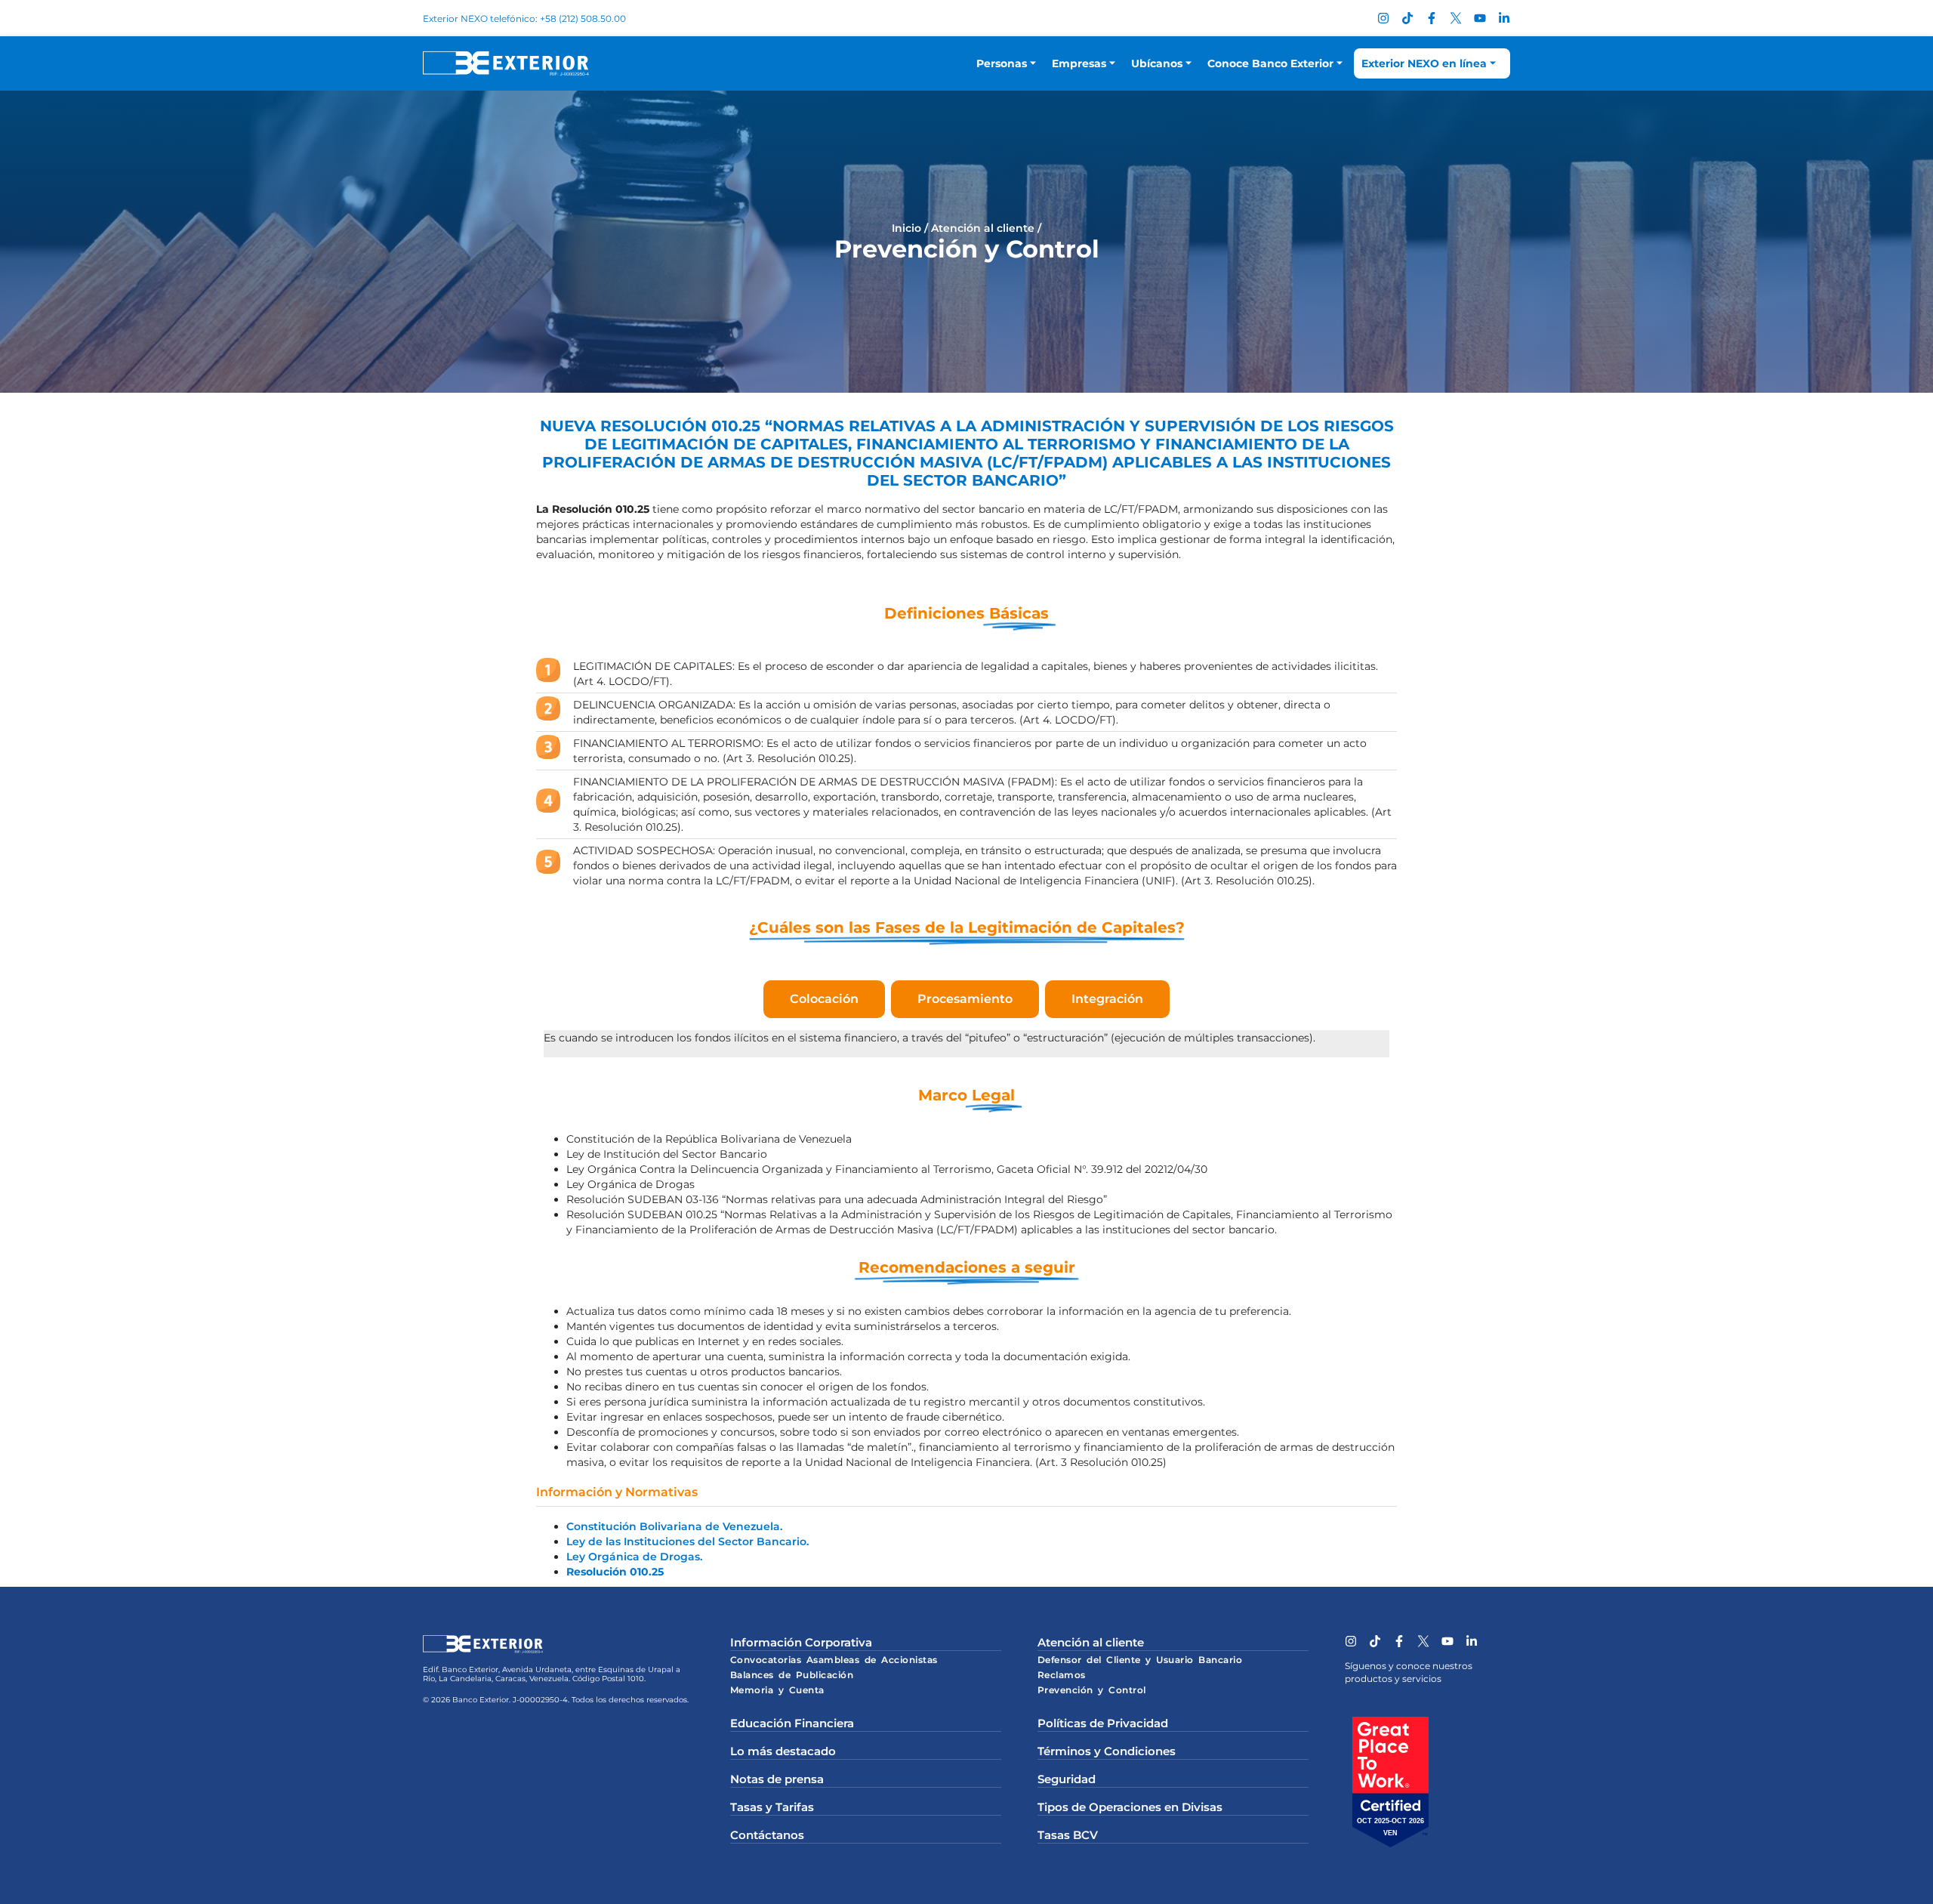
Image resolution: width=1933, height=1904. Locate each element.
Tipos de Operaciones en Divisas (1130, 1807)
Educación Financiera (792, 1723)
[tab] (824, 999)
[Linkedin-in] (1504, 18)
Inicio (906, 228)
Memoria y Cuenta (777, 1690)
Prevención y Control (1092, 1690)
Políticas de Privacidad (1103, 1723)
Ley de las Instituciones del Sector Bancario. (687, 1541)
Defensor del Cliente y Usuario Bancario (1140, 1660)
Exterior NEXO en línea (1424, 63)
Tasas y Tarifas (772, 1807)
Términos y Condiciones (1107, 1751)
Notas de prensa (777, 1779)
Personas (1002, 63)
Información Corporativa (801, 1642)
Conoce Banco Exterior (1270, 63)
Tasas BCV (1068, 1835)
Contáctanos (767, 1835)
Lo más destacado (783, 1751)
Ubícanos (1157, 63)
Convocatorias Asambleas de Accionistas (834, 1660)
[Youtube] (1480, 18)
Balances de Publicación (792, 1675)
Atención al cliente (983, 228)
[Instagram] (1383, 18)
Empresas (1079, 63)
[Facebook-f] (1432, 18)
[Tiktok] (1407, 18)
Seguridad (1067, 1779)
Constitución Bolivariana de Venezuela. (674, 1526)
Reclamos (1062, 1675)
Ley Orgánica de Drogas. (634, 1557)
